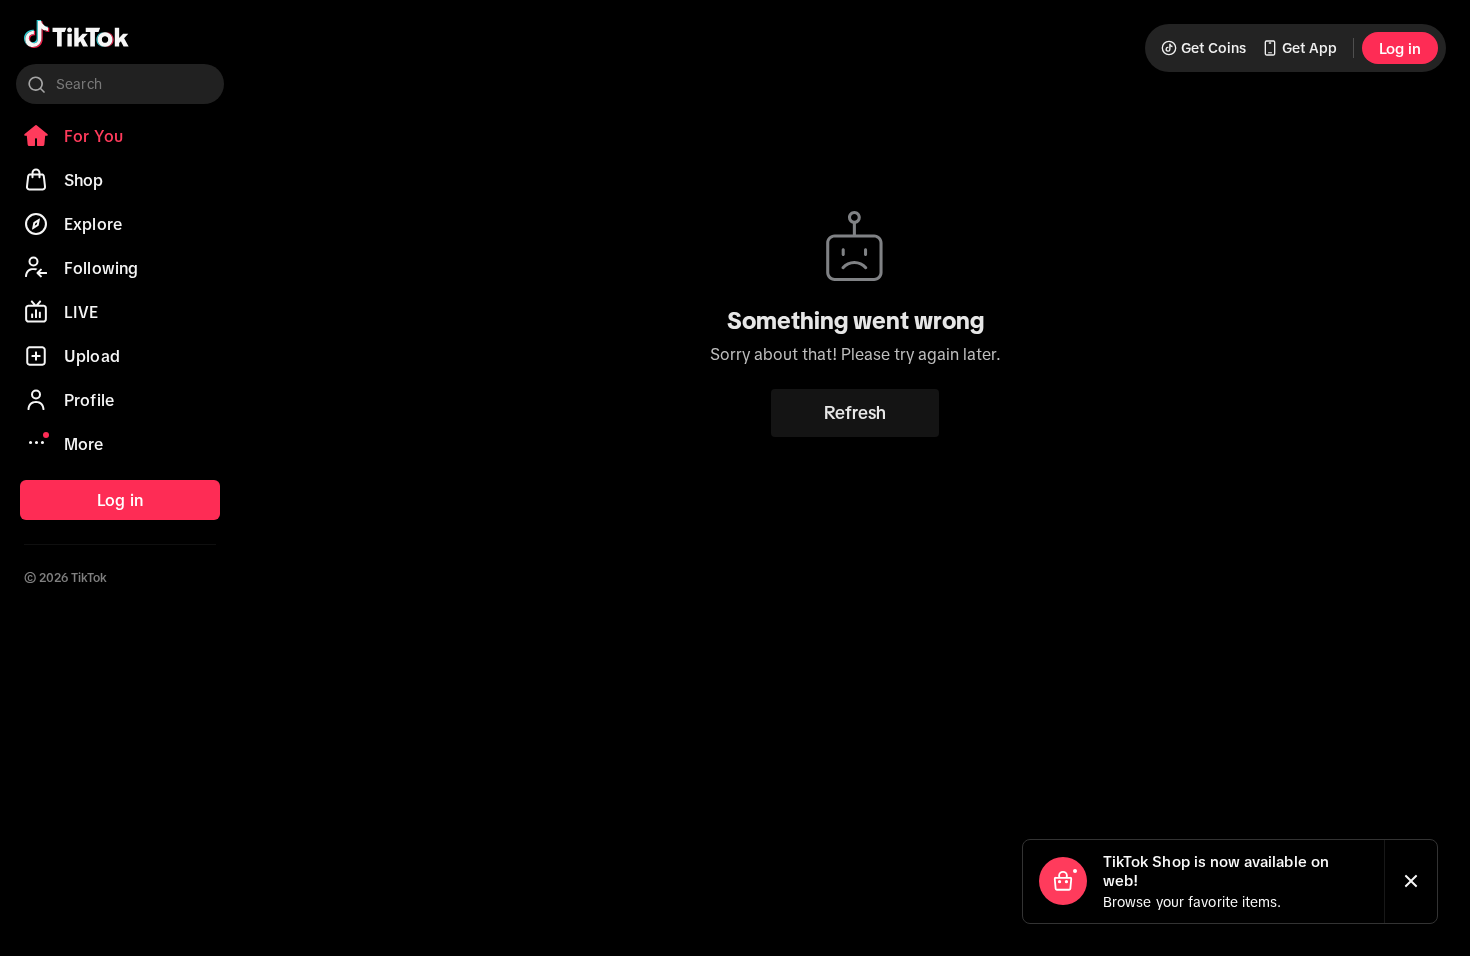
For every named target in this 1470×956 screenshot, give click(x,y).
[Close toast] (1411, 881)
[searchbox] (120, 84)
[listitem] (120, 136)
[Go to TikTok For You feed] (76, 34)
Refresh (855, 413)
